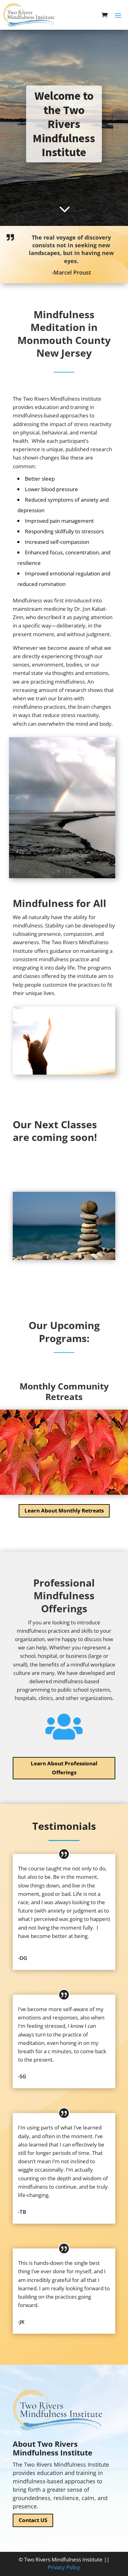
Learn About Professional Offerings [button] (64, 1768)
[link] (33, 15)
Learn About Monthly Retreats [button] (64, 1510)
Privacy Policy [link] (64, 2567)
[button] (118, 15)
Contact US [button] (33, 2520)
